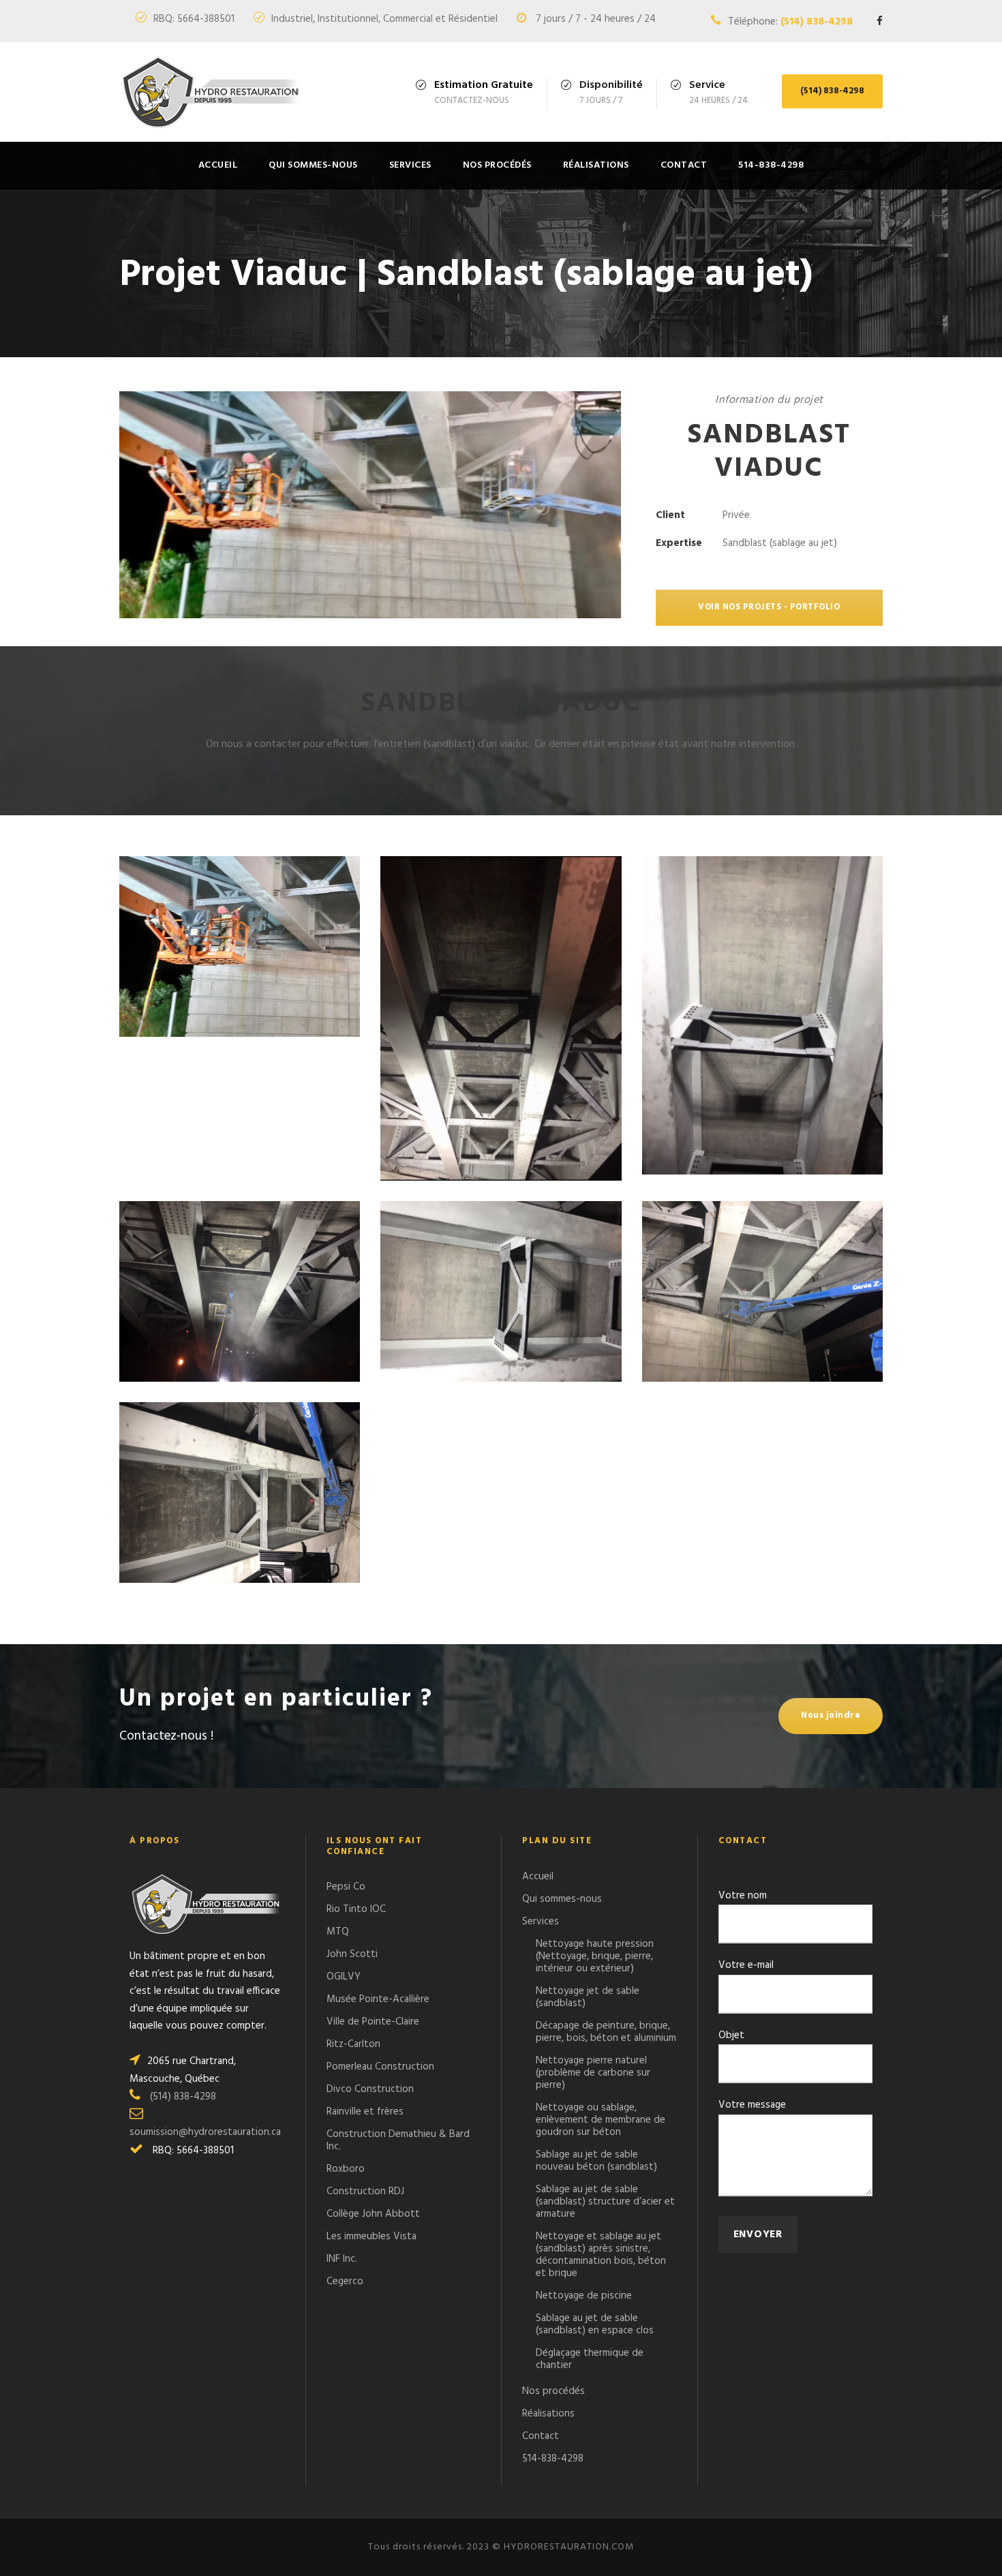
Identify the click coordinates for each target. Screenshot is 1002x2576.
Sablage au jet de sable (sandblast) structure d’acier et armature (605, 2202)
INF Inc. (342, 2259)
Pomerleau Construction (380, 2067)
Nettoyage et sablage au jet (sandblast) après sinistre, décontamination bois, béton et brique (601, 2255)
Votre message (752, 2105)
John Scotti (352, 1954)
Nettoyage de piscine (584, 2296)
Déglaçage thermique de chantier (590, 2359)
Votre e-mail (746, 1965)
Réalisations (596, 165)
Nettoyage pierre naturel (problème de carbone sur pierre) (593, 2073)
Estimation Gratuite (484, 85)
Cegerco (345, 2282)
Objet (731, 2035)
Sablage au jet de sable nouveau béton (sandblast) (596, 2161)
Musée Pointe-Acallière (378, 1999)
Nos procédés (497, 165)
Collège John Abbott (373, 2214)
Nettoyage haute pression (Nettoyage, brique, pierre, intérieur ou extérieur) (595, 1956)
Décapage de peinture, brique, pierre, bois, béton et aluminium (606, 2032)
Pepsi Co (346, 1887)
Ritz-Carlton (353, 2044)
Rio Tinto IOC (356, 1909)
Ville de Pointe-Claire (373, 2022)
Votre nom (743, 1896)
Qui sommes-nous (313, 165)
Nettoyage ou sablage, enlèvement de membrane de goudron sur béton (601, 2120)
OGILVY (344, 1977)
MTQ (338, 1932)
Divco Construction (370, 2089)
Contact (684, 165)
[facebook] (880, 22)
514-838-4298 (771, 165)
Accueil (218, 165)
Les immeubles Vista (371, 2237)
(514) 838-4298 (817, 22)
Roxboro (346, 2169)
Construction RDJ (365, 2192)
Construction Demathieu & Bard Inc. (398, 2140)
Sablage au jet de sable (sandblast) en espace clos (595, 2324)
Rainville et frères (365, 2112)
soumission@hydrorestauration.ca (205, 2132)
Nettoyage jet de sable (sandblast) (588, 1997)
